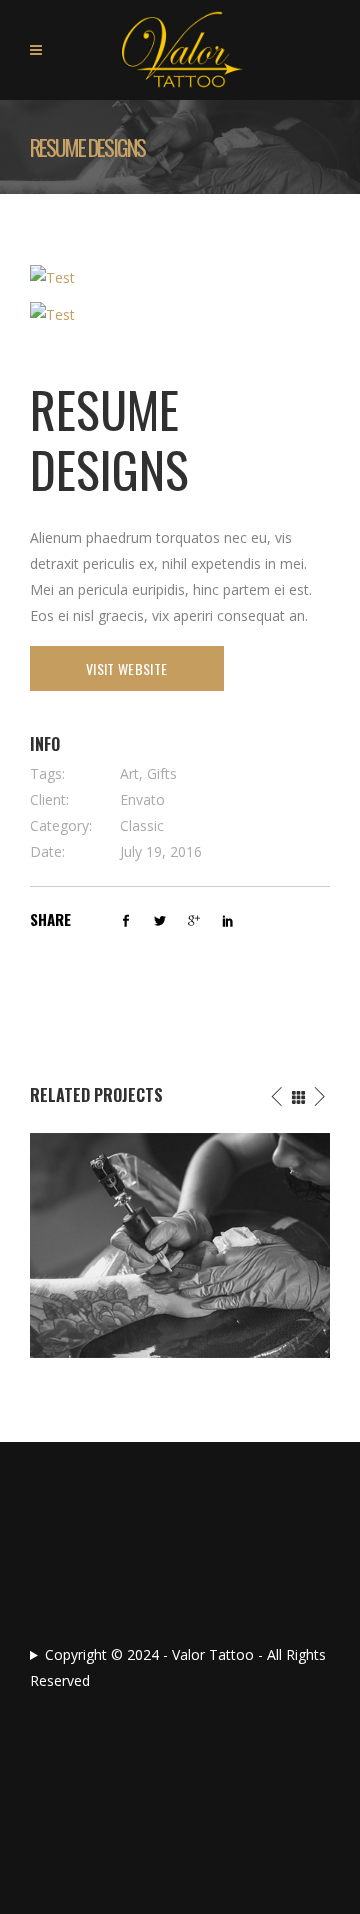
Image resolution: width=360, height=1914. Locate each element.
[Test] (52, 276)
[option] (180, 1245)
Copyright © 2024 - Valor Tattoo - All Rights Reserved (178, 1667)
